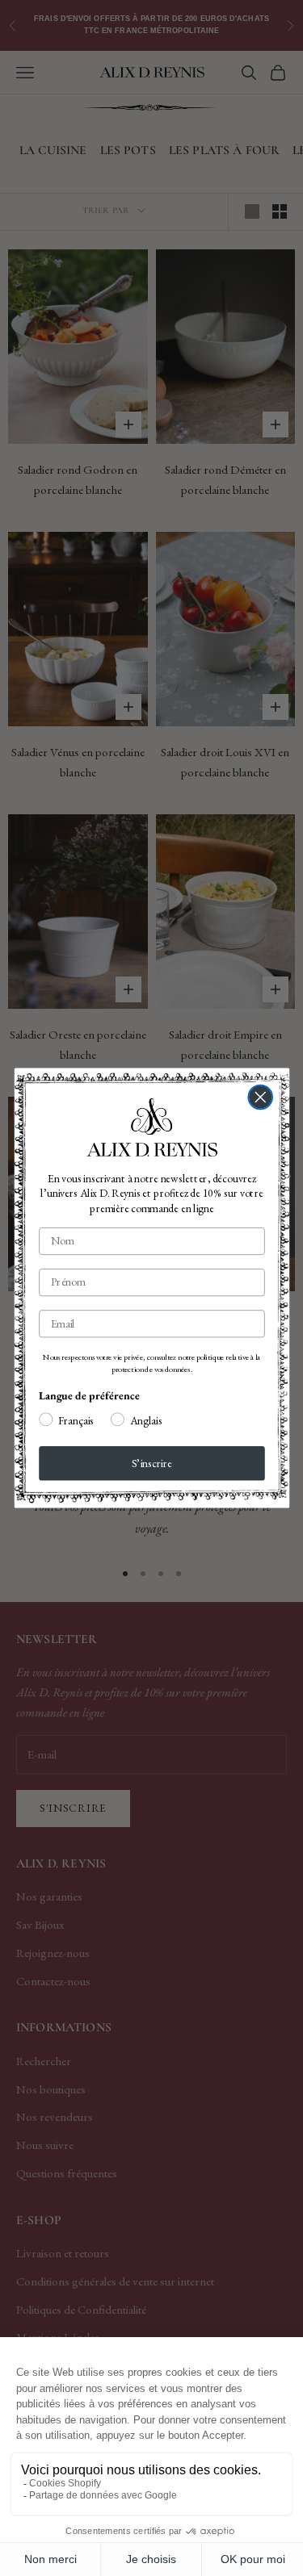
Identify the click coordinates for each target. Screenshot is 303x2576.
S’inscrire (151, 1463)
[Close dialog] (260, 1098)
